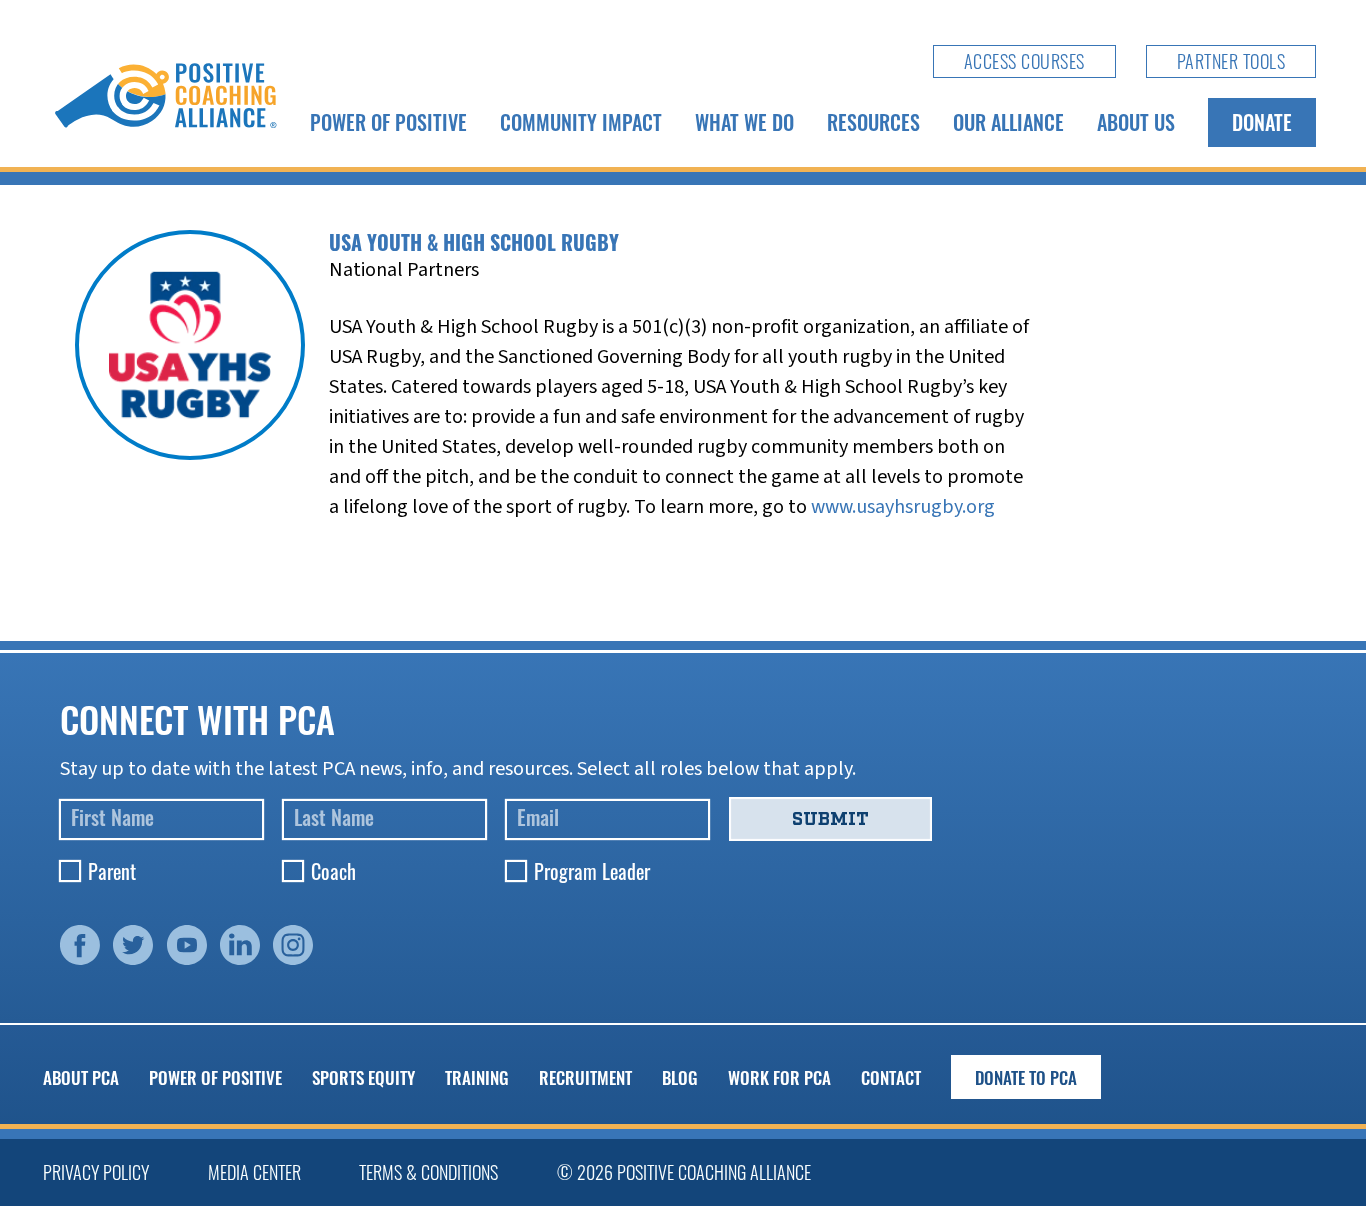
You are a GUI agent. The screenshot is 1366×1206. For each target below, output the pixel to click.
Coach (333, 871)
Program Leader (592, 871)
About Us (1136, 122)
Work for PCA (779, 1077)
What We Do (744, 122)
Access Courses (1024, 61)
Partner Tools (1231, 61)
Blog (680, 1077)
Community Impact (581, 122)
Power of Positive (388, 122)
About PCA (81, 1077)
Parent (112, 871)
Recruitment (585, 1077)
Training (477, 1077)
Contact (891, 1077)
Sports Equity (363, 1077)
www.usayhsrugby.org (903, 507)
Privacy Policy (96, 1172)
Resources (873, 122)
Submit (830, 819)
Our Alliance (1008, 122)
